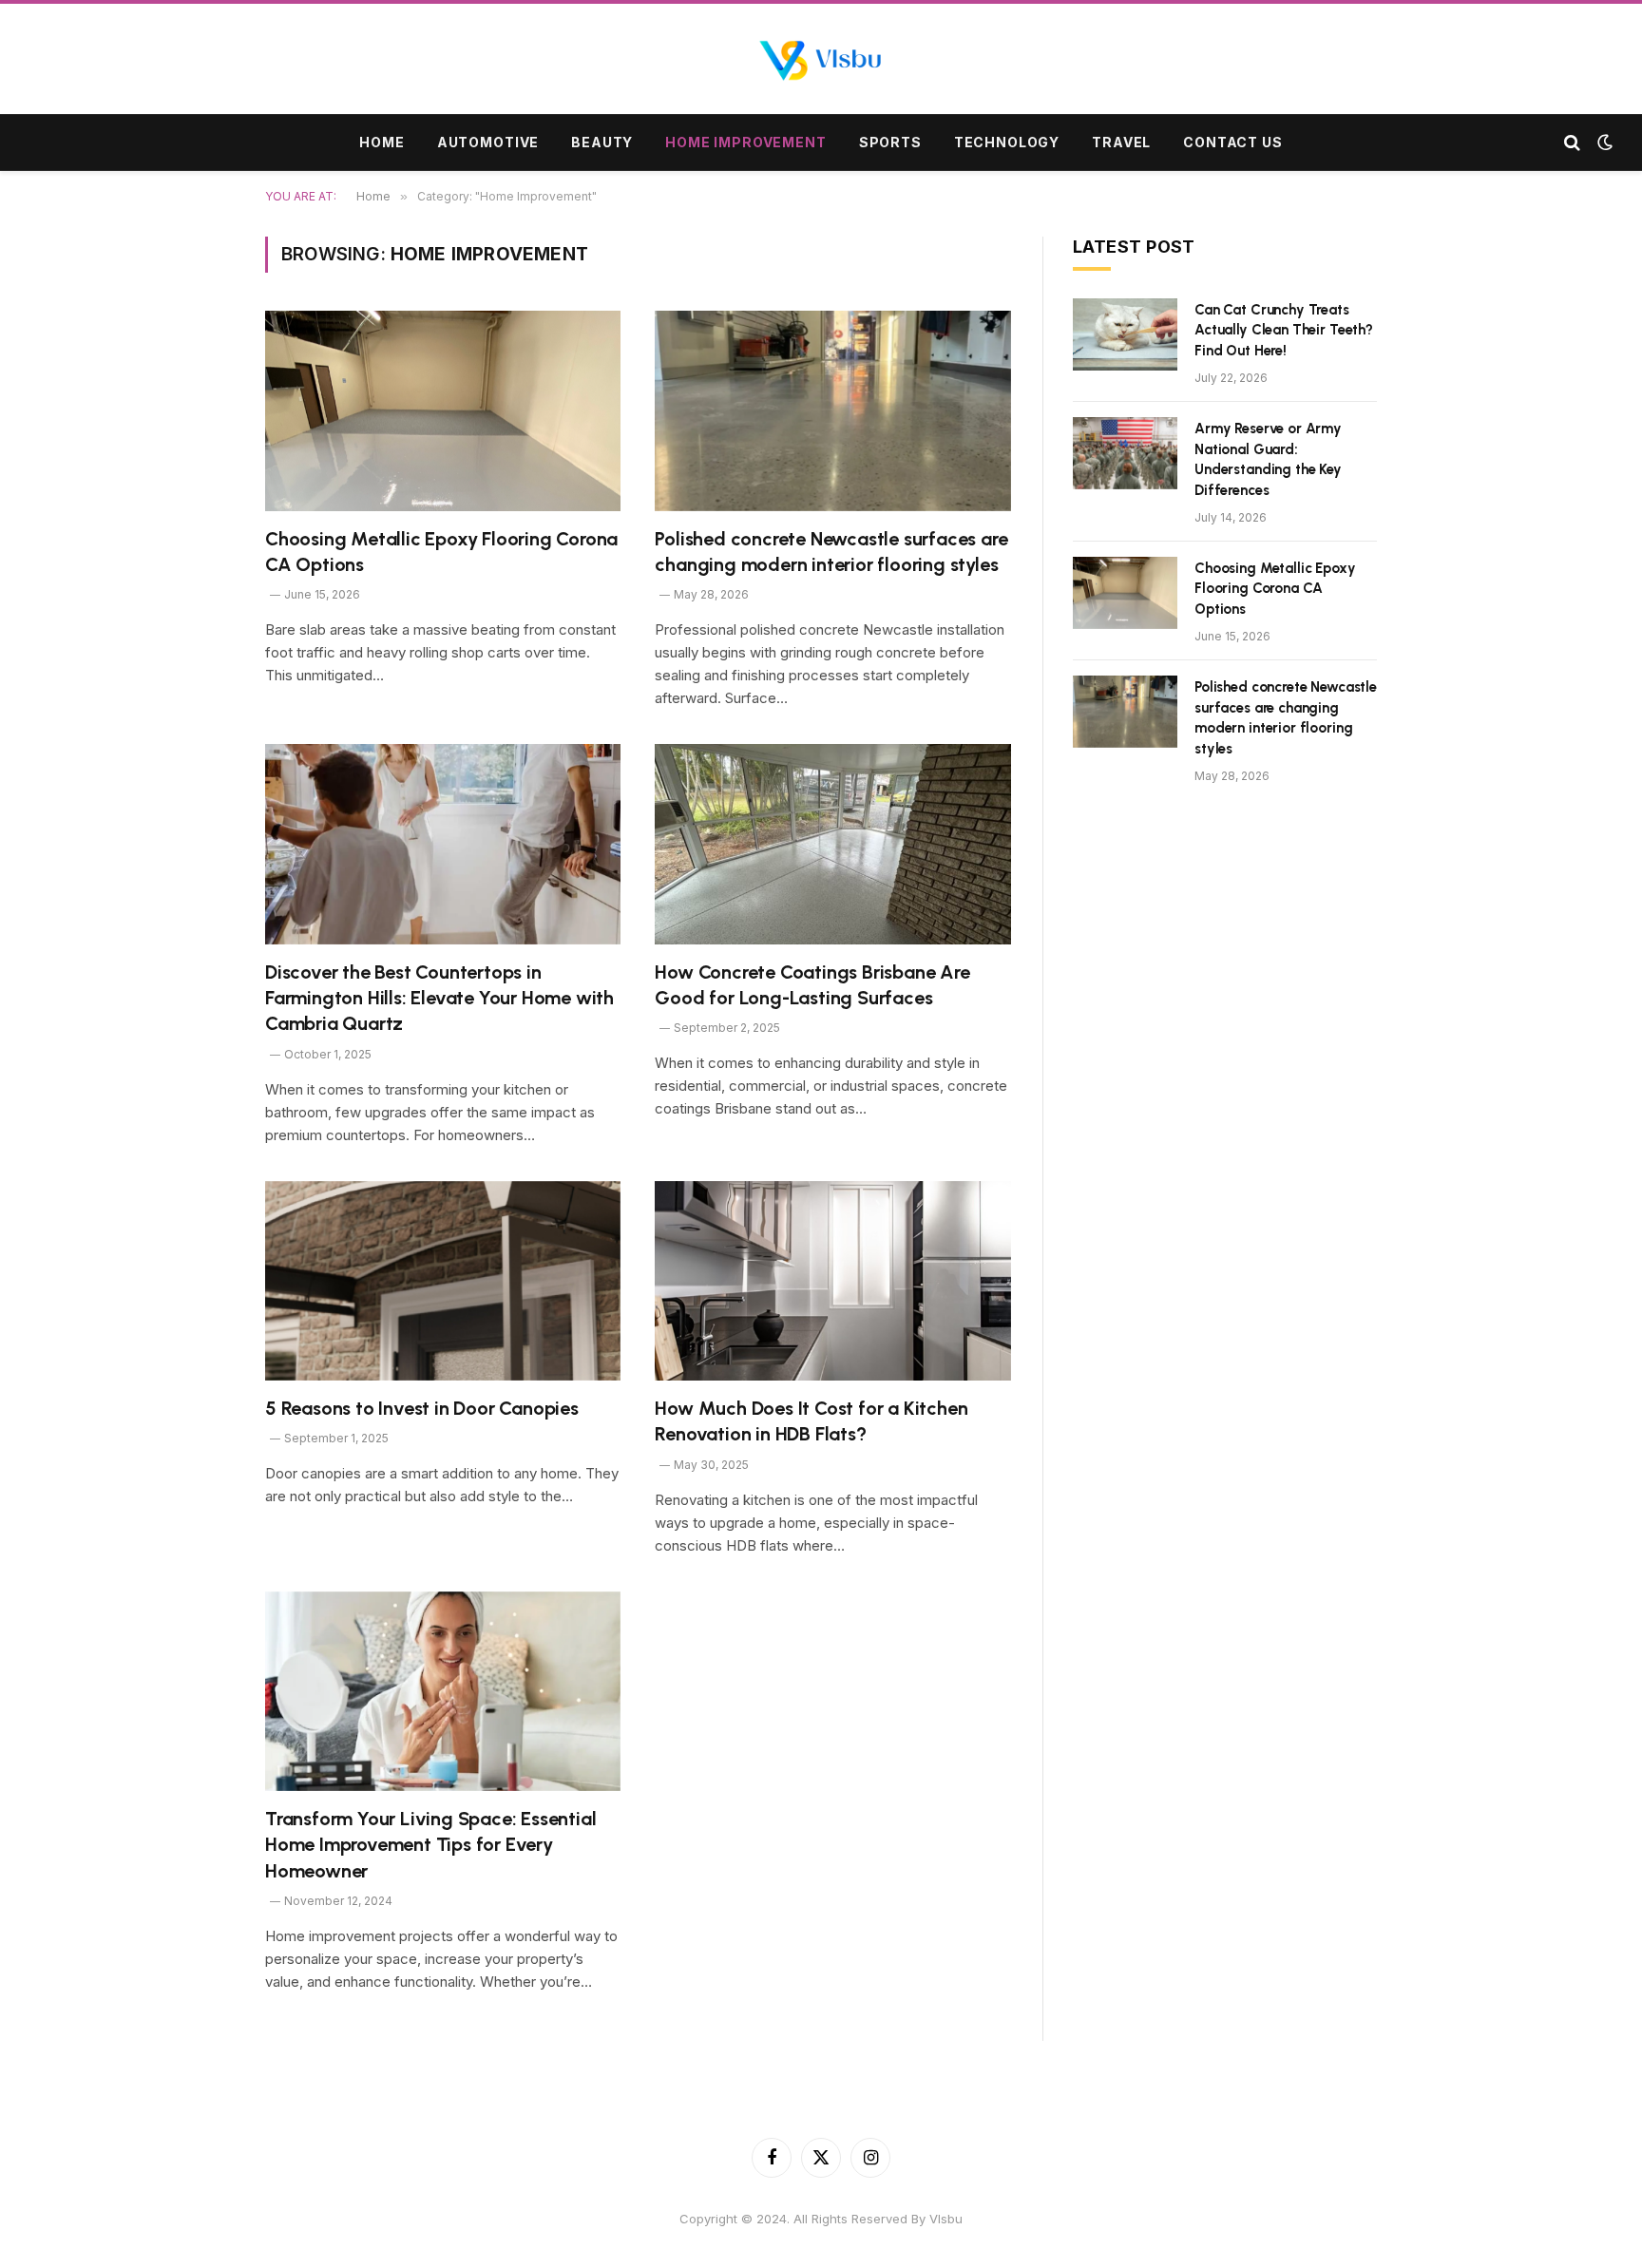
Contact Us (1232, 142)
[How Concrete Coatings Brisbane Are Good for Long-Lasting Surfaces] (833, 844)
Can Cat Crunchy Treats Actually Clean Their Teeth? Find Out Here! (1284, 330)
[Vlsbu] (821, 61)
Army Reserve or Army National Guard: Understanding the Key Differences (1268, 459)
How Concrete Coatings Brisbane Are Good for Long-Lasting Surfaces (812, 985)
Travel (1121, 142)
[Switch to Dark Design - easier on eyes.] (1603, 143)
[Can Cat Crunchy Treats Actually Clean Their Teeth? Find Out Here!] (1125, 334)
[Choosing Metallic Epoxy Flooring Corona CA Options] (443, 411)
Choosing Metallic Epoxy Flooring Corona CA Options (441, 552)
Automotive (488, 142)
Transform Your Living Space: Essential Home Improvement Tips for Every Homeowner (430, 1844)
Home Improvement (745, 142)
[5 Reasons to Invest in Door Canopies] (443, 1281)
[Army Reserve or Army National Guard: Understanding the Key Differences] (1125, 453)
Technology (1007, 142)
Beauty (602, 142)
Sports (890, 142)
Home (382, 142)
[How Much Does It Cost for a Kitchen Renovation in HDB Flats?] (833, 1281)
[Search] (1572, 143)
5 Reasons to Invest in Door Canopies (422, 1408)
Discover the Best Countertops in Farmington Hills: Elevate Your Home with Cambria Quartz (439, 998)
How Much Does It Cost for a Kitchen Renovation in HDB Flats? (811, 1421)
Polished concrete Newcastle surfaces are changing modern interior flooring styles (831, 552)
